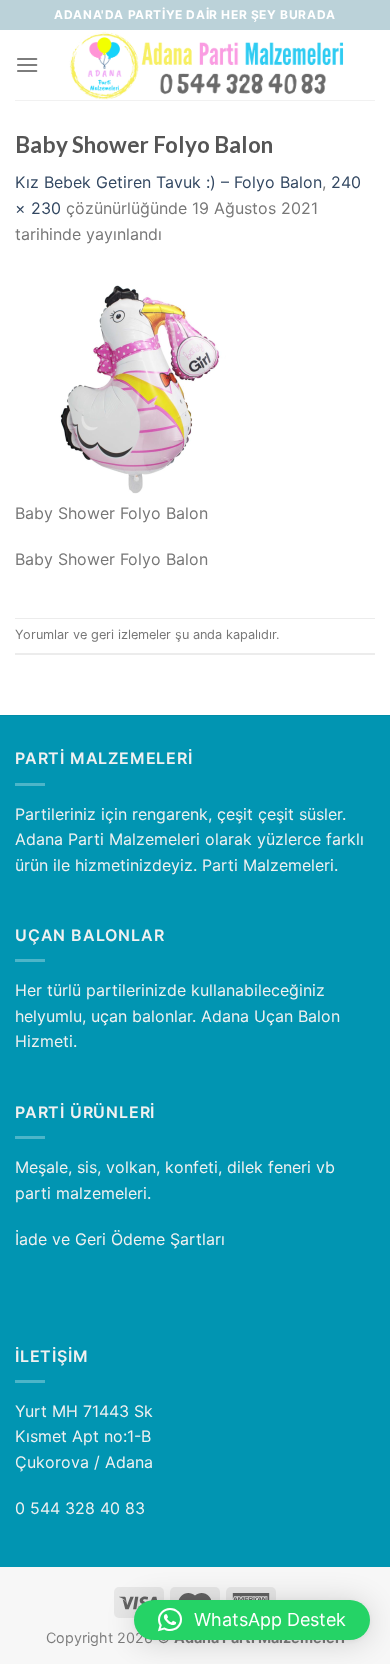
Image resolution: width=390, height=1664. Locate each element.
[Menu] (27, 64)
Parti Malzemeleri (268, 865)
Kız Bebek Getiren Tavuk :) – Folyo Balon (168, 182)
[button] (252, 1620)
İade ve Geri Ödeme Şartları (120, 1239)
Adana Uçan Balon (270, 1016)
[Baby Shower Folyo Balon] (135, 384)
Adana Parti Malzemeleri (107, 839)
